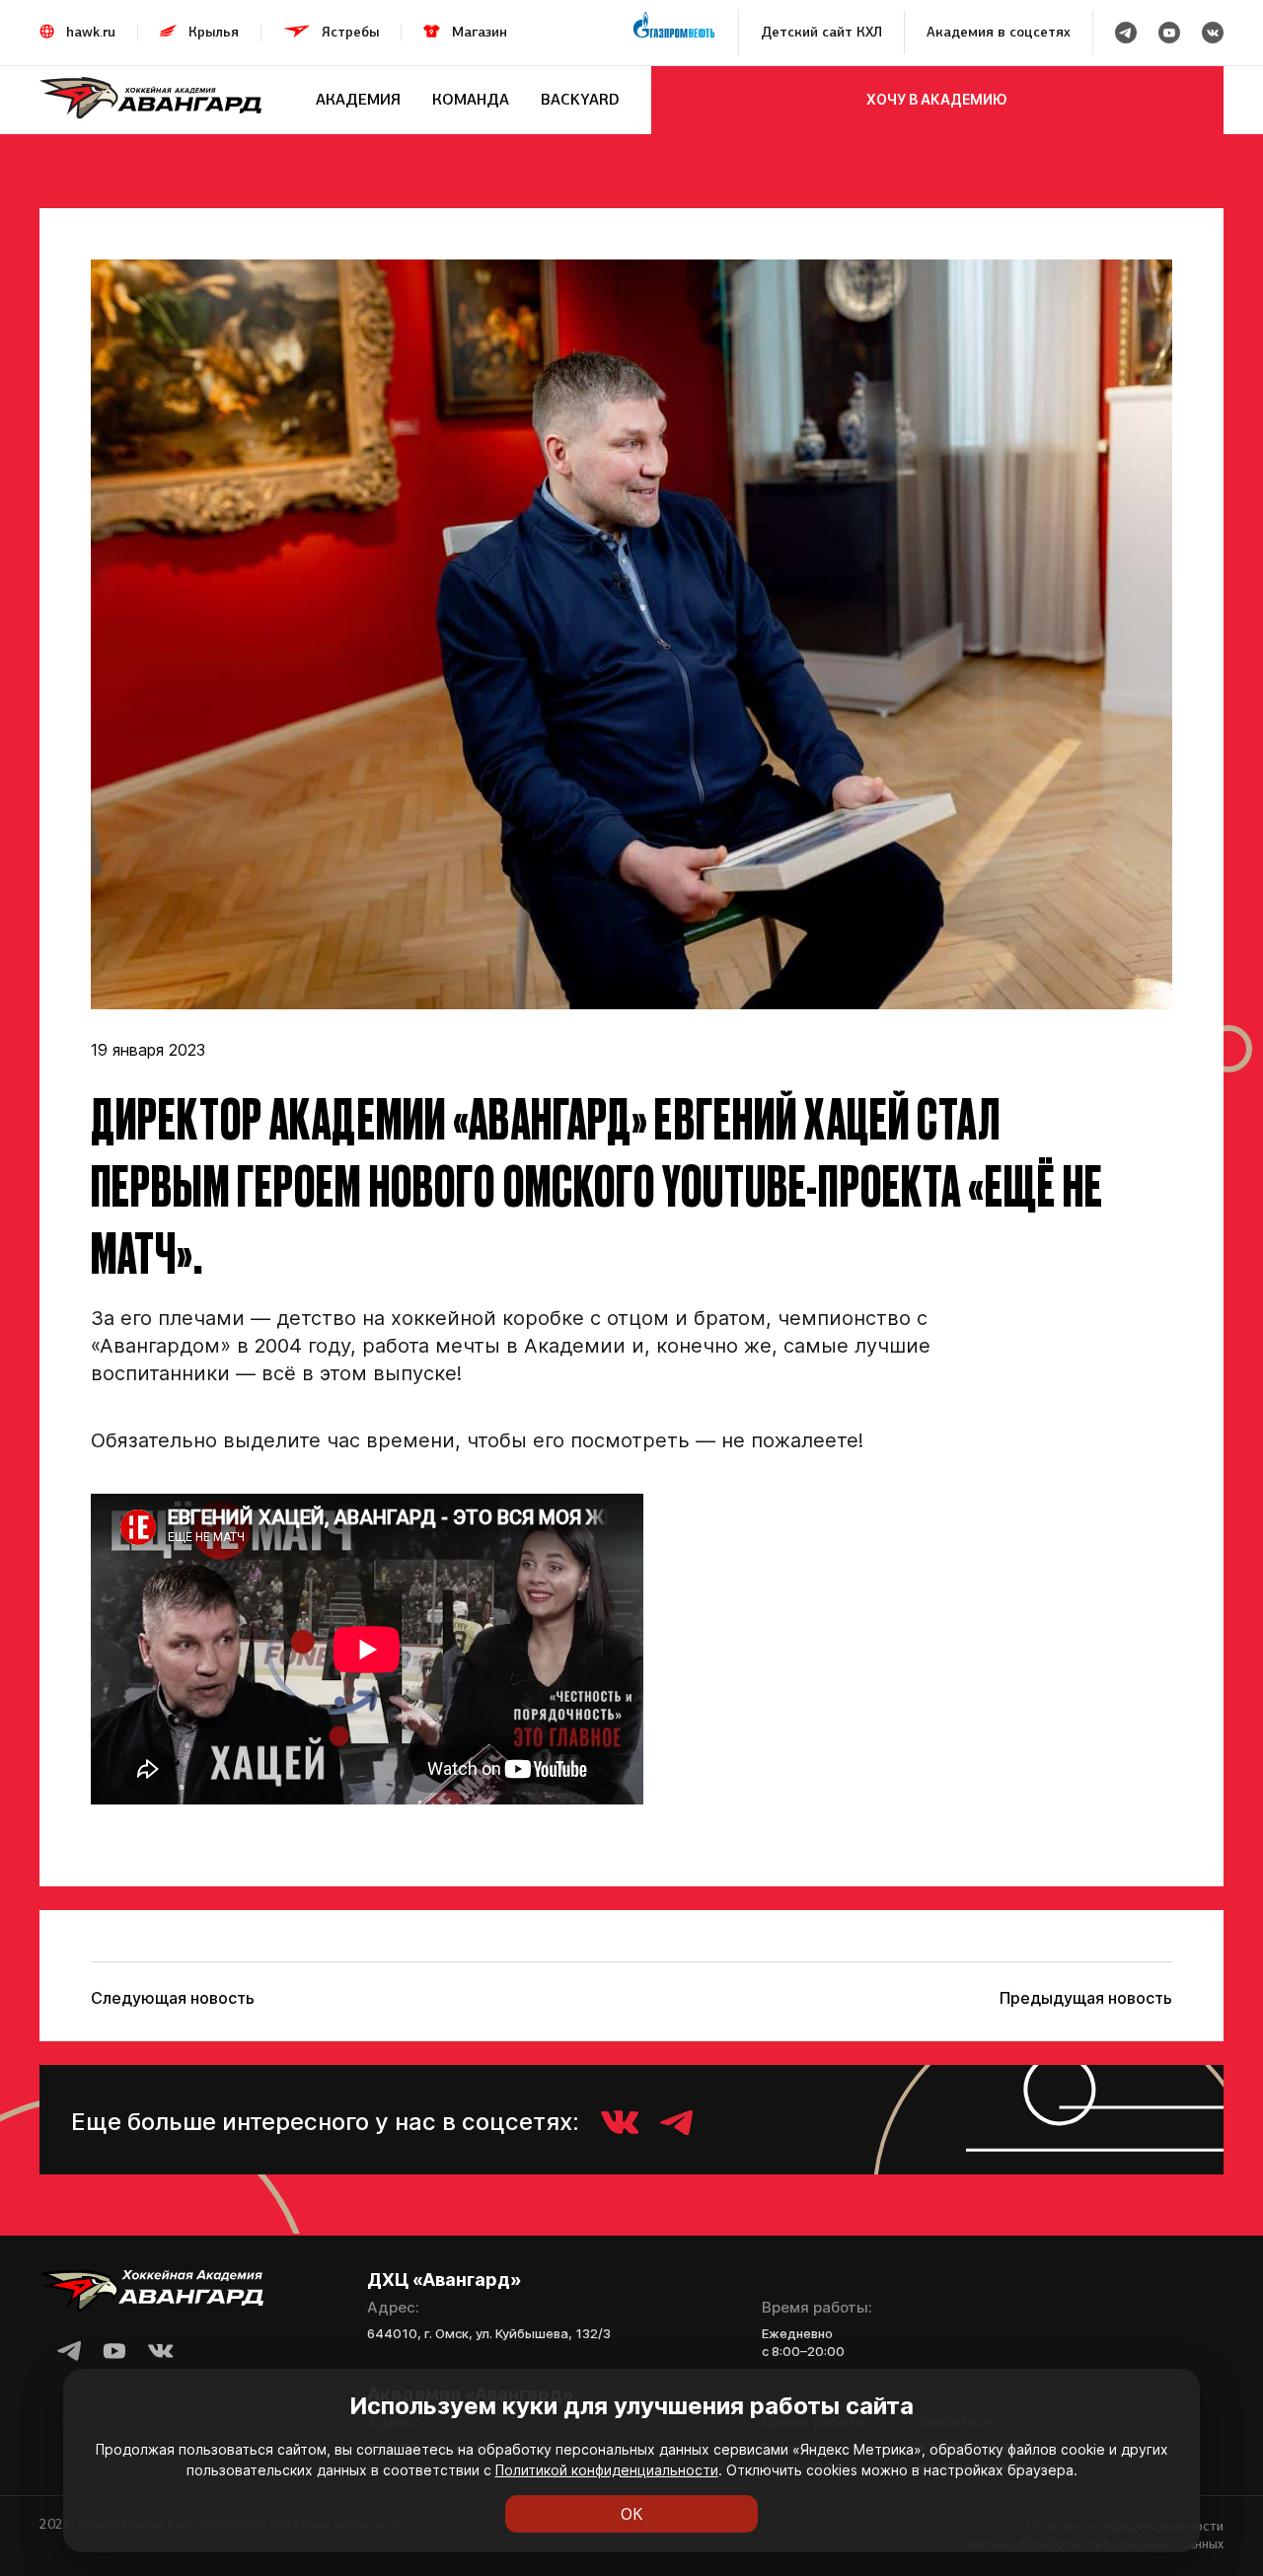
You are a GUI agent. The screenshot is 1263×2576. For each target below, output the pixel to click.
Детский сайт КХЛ (821, 32)
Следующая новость (173, 1998)
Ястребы (350, 32)
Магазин (480, 32)
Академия (358, 99)
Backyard (580, 99)
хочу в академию (937, 99)
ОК (632, 2514)
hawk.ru (91, 32)
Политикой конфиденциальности (607, 2470)
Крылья (214, 32)
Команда (471, 99)
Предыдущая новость (1086, 1998)
